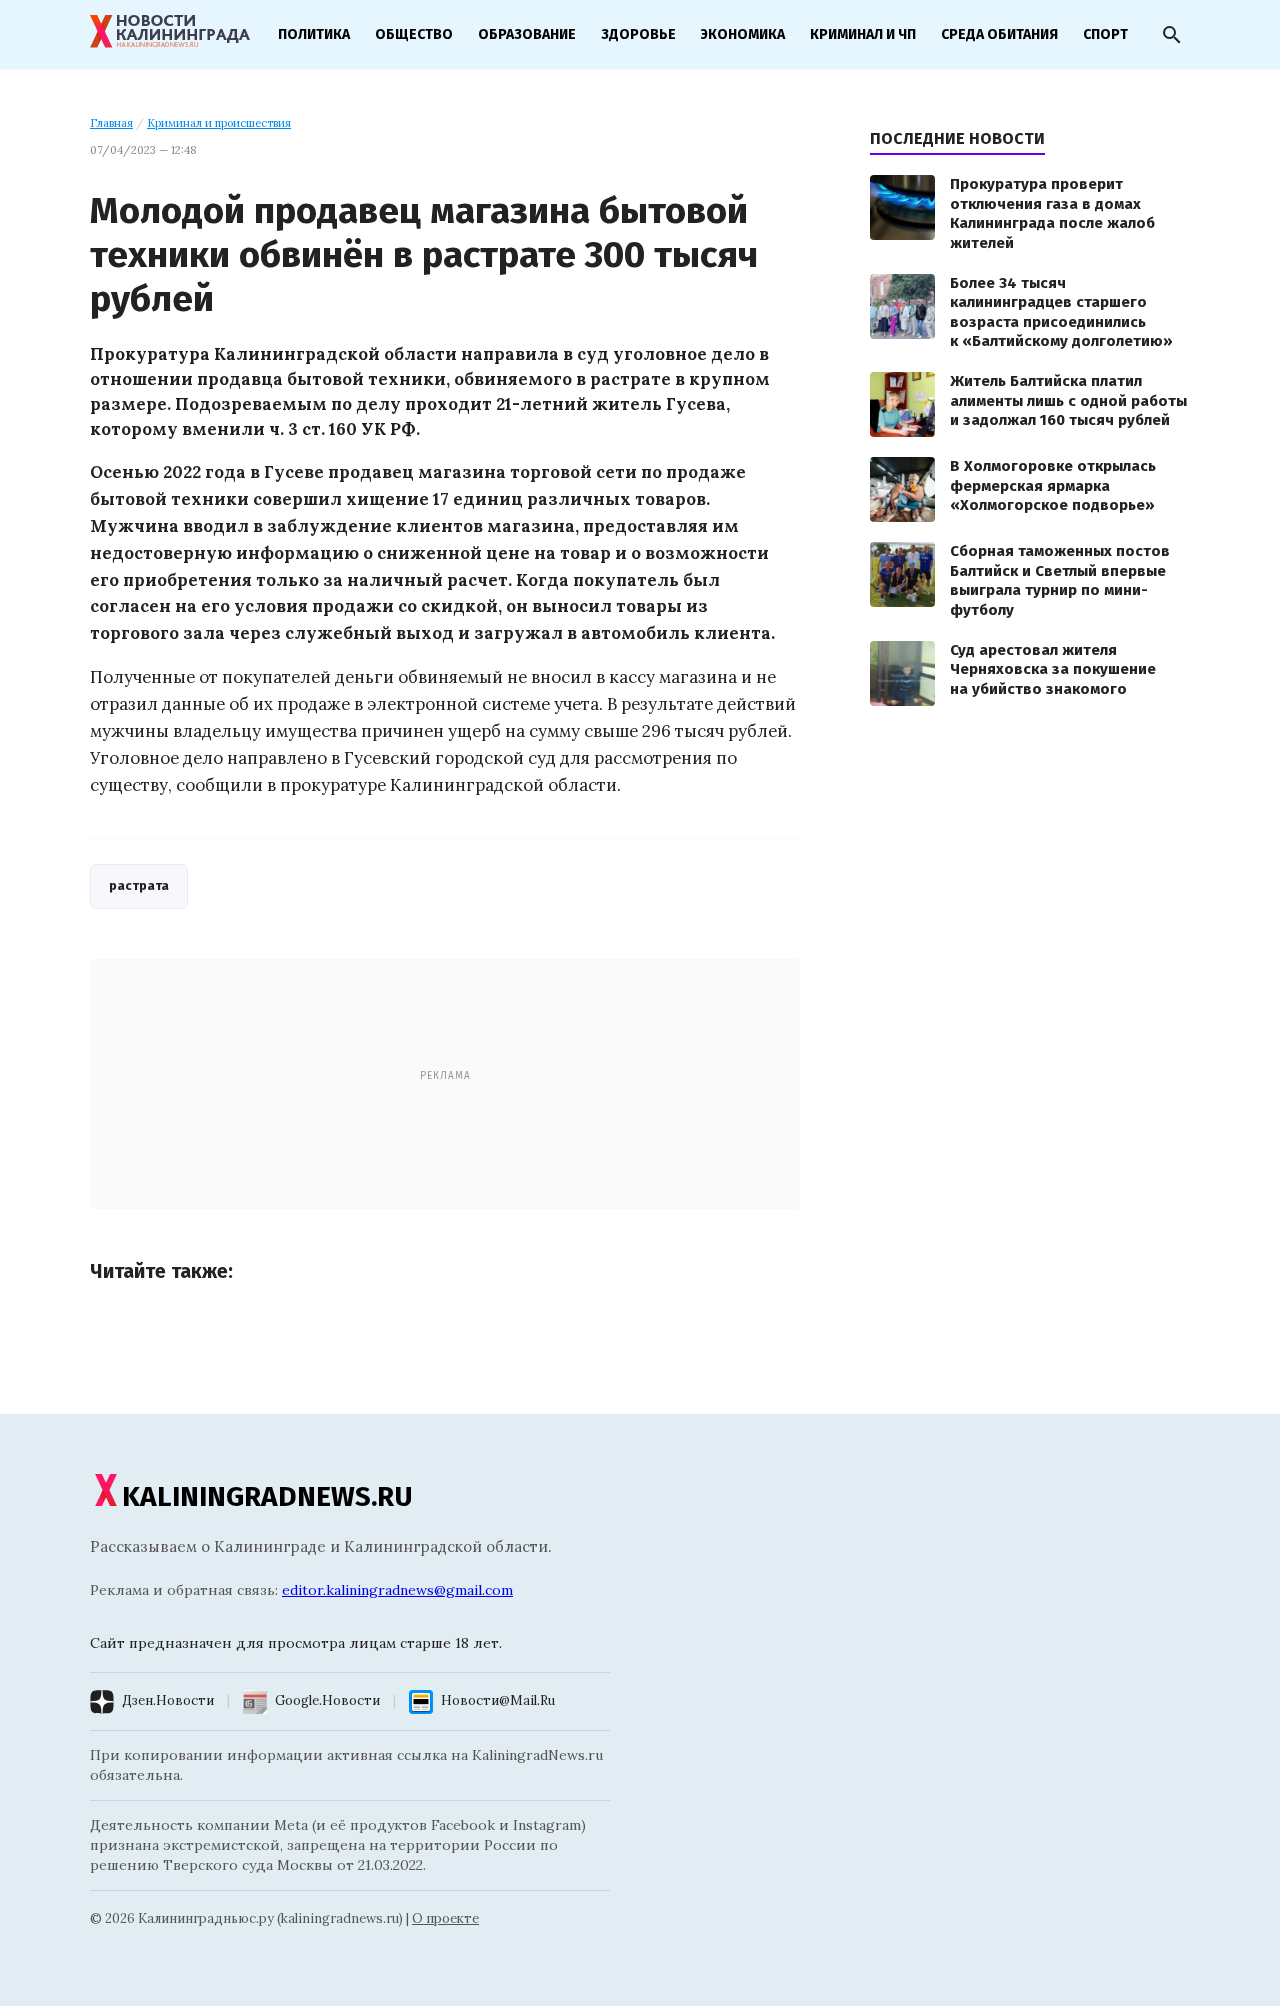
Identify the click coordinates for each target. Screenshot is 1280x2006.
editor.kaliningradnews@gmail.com (397, 1590)
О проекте (445, 1918)
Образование (527, 34)
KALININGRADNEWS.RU (267, 1496)
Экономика (743, 34)
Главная (111, 123)
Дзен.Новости (168, 1700)
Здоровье (638, 34)
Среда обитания (999, 34)
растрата (139, 885)
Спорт (1105, 34)
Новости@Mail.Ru (498, 1700)
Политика (314, 34)
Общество (414, 34)
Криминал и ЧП (863, 34)
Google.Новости (327, 1700)
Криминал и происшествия (219, 123)
